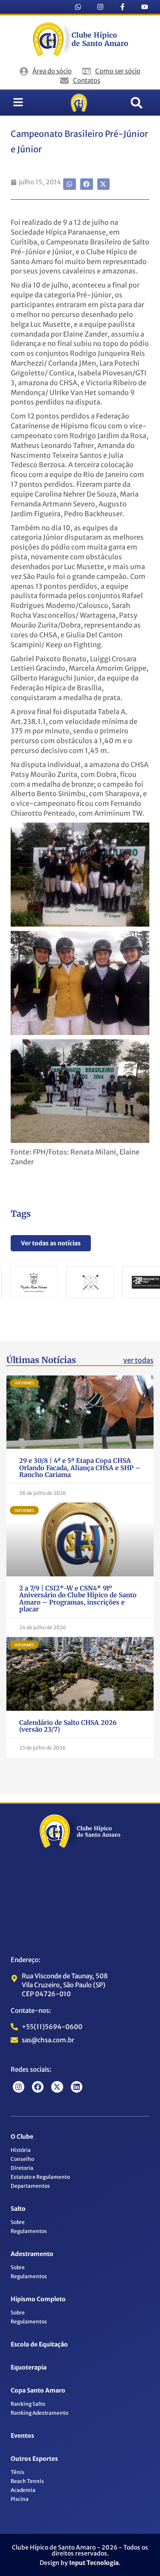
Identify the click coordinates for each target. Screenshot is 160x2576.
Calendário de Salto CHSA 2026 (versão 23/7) (68, 1726)
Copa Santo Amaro (38, 2390)
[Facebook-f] (122, 7)
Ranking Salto (28, 2404)
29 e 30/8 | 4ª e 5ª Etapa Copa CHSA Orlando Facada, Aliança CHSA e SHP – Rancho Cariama (80, 1468)
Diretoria (22, 2168)
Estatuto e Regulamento (40, 2177)
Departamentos (30, 2186)
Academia (23, 2490)
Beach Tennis (27, 2481)
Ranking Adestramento (39, 2413)
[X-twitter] (57, 2087)
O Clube (22, 2137)
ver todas (138, 1360)
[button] (137, 103)
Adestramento (32, 2254)
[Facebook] (38, 2087)
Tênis (17, 2472)
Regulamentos (29, 2231)
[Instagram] (100, 7)
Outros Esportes (34, 2459)
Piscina (20, 2499)
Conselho (22, 2159)
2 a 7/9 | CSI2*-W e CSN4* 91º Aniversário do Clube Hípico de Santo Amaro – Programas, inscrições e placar (78, 1599)
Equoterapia (29, 2367)
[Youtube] (145, 7)
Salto (18, 2209)
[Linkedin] (77, 2087)
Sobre (18, 2222)
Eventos (22, 2436)
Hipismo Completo (38, 2299)
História (21, 2150)
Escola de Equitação (39, 2344)
